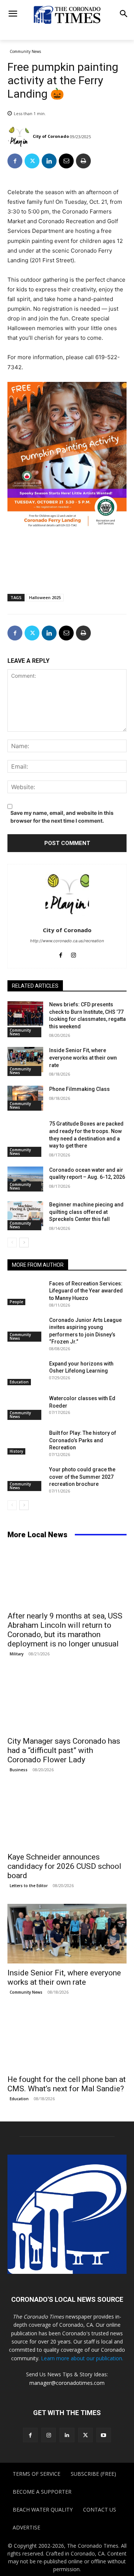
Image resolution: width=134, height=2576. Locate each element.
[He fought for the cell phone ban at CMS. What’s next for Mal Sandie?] (67, 2040)
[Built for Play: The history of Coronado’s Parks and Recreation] (25, 1442)
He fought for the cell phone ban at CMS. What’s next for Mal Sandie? (67, 2084)
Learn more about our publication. (82, 2358)
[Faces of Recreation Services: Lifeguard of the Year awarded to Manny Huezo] (25, 1293)
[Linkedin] (49, 161)
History (16, 1451)
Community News (25, 51)
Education (19, 1382)
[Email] (66, 161)
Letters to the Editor (29, 1886)
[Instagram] (74, 954)
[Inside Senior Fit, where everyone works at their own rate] (25, 1059)
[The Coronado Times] (67, 14)
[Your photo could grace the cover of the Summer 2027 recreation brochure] (25, 1479)
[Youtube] (104, 2435)
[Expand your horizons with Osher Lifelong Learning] (25, 1373)
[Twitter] (32, 161)
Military (17, 1654)
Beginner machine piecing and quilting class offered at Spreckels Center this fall (86, 1212)
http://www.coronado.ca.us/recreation (67, 941)
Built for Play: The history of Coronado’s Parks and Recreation (83, 1440)
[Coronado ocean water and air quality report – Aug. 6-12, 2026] (25, 1179)
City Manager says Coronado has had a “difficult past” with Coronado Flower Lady (64, 1750)
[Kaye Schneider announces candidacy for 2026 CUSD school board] (67, 1818)
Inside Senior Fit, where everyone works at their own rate (83, 1058)
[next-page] (24, 1243)
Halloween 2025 (45, 597)
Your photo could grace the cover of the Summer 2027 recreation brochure (82, 1477)
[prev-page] (12, 1243)
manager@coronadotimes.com (67, 2383)
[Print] (83, 161)
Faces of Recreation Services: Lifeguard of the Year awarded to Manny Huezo (86, 1291)
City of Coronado (51, 136)
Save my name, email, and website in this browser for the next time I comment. (62, 817)
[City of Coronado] (20, 136)
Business (19, 1770)
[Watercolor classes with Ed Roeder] (25, 1407)
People (16, 1302)
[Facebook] (15, 161)
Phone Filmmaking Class (79, 1089)
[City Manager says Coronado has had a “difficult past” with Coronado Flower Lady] (67, 1702)
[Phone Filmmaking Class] (25, 1098)
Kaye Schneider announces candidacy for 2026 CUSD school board (64, 1866)
